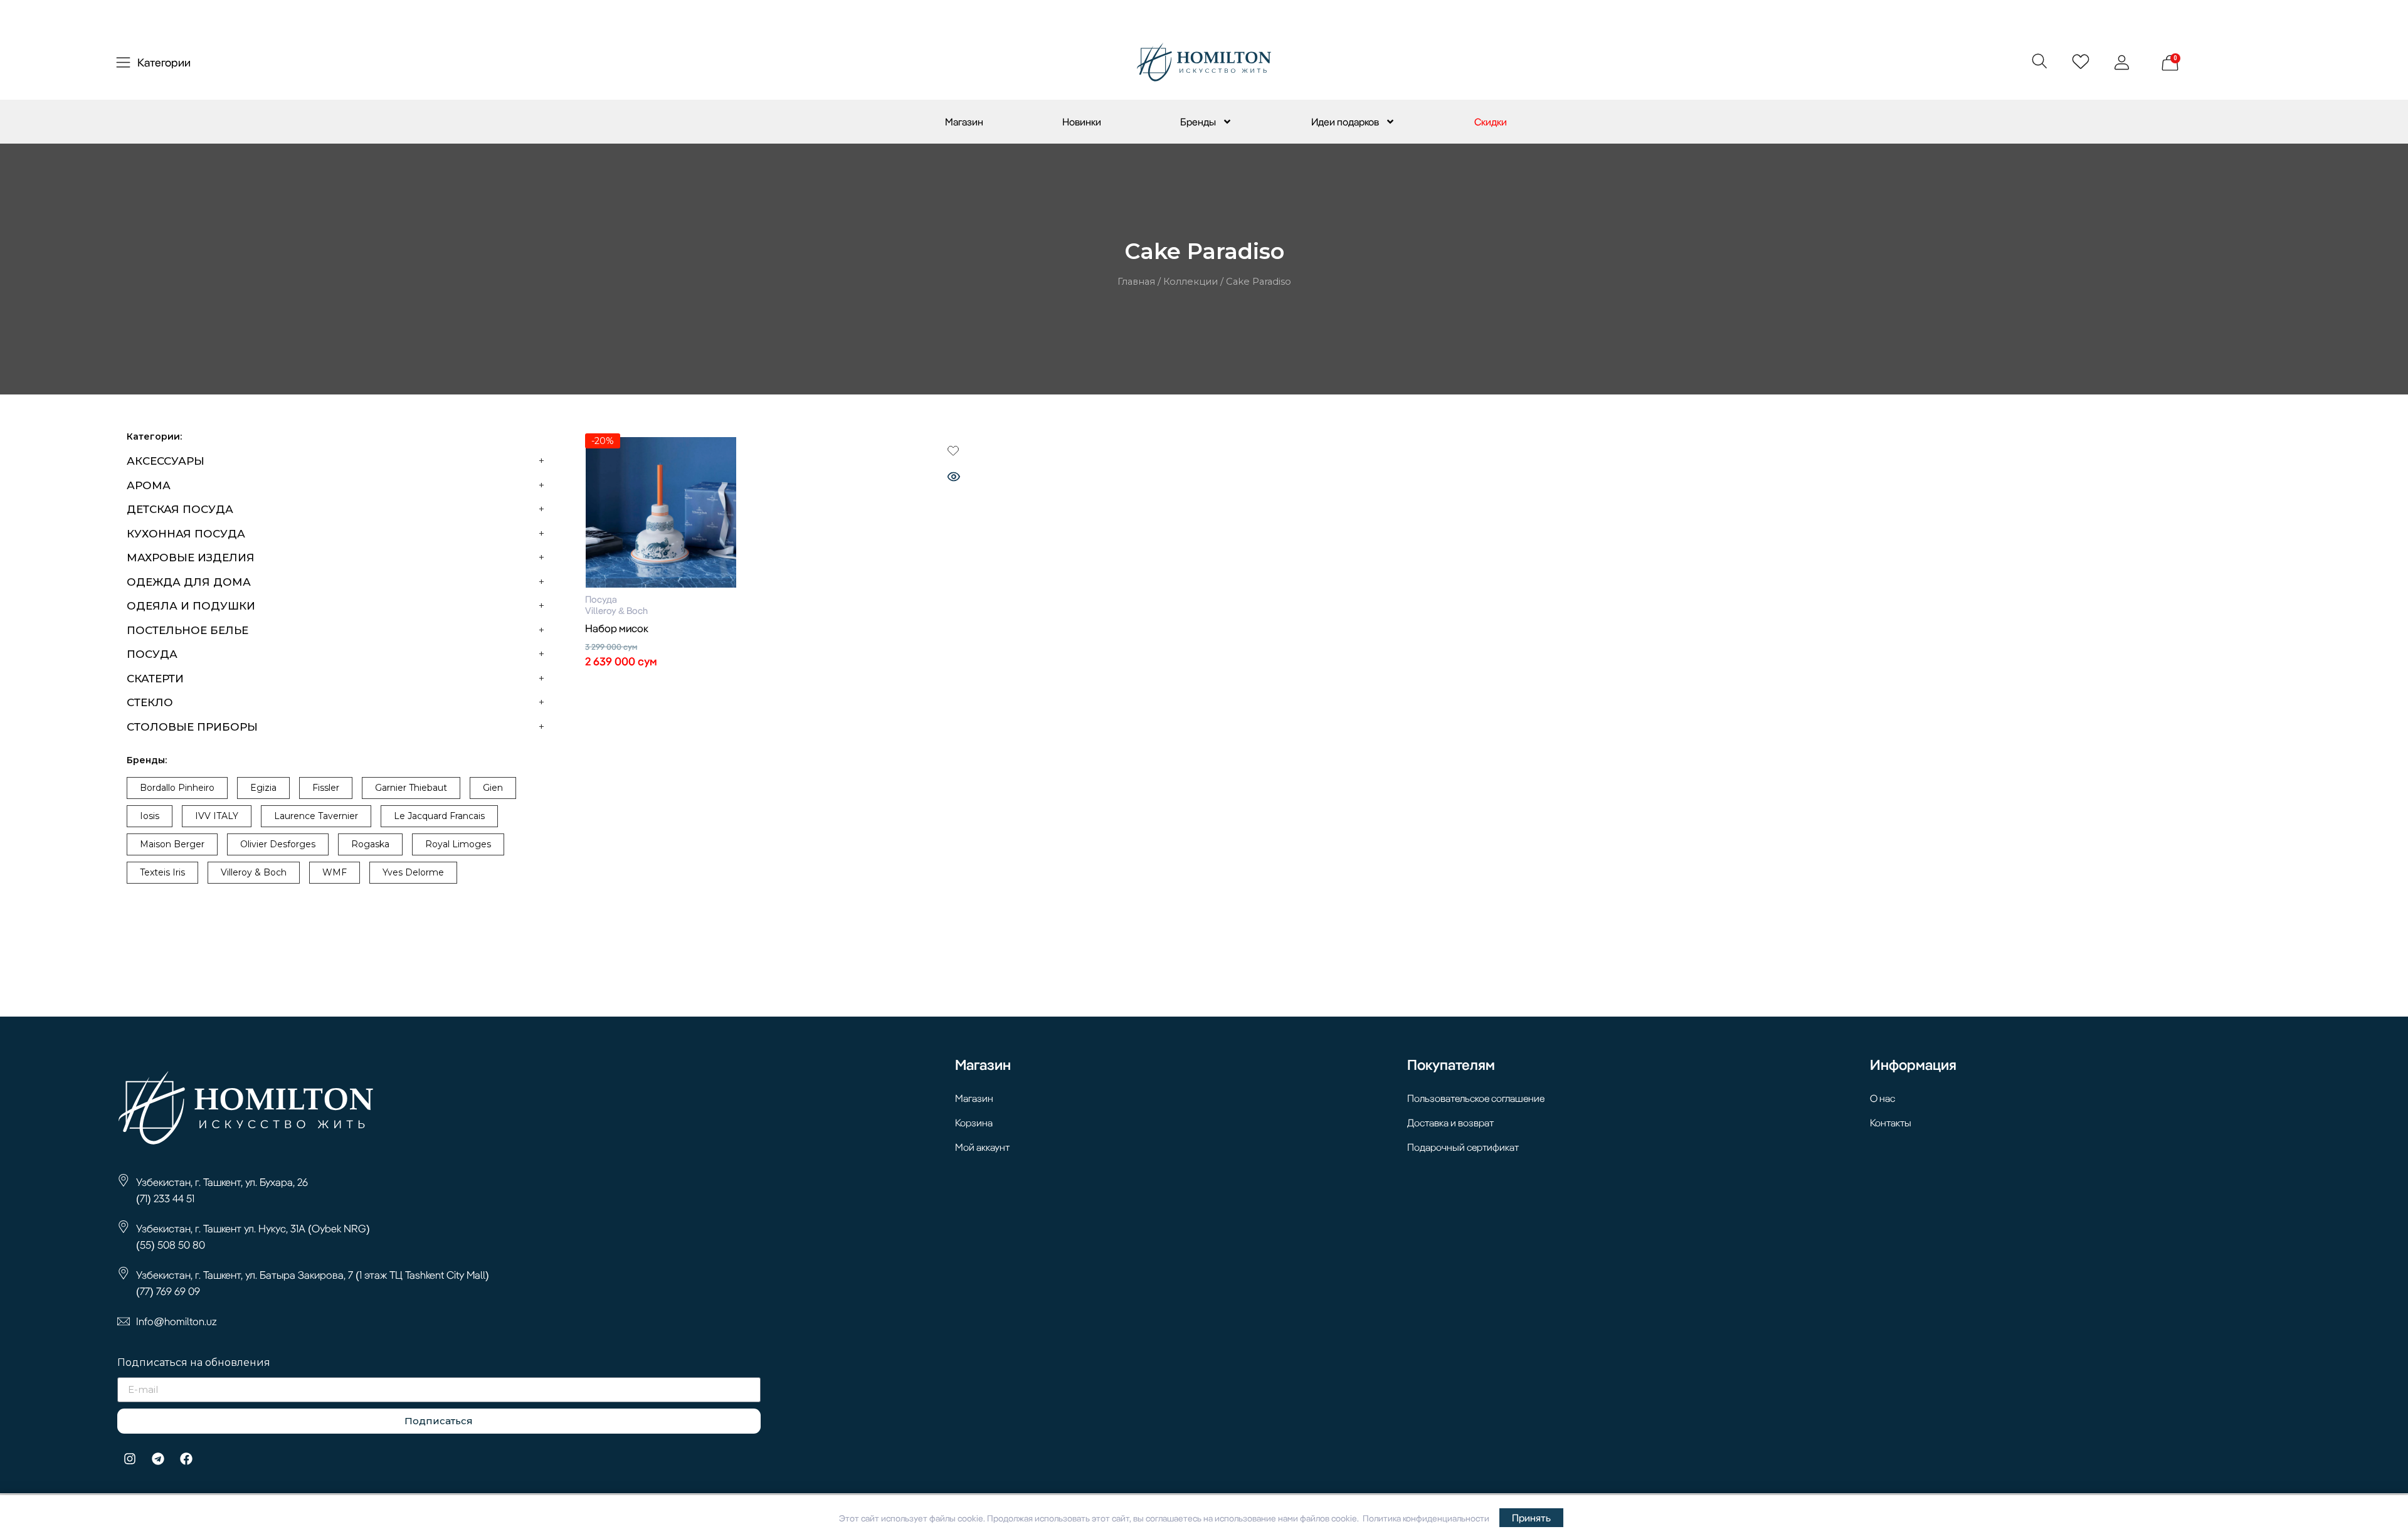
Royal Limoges (458, 844)
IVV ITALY (217, 816)
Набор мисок (617, 628)
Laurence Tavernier (316, 816)
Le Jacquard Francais (439, 816)
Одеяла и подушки (191, 606)
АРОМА (149, 485)
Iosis (150, 816)
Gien (493, 788)
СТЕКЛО (150, 702)
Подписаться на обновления (194, 1363)
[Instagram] (130, 1459)
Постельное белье (187, 630)
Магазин (964, 122)
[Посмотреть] (954, 478)
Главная (1136, 282)
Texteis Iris (162, 872)
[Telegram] (158, 1459)
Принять (1531, 1518)
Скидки (1491, 122)
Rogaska (370, 844)
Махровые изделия (191, 558)
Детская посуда (180, 509)
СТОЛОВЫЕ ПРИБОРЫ (192, 727)
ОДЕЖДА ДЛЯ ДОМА (189, 582)
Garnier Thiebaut (411, 788)
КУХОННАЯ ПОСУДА (186, 534)
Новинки (1082, 122)
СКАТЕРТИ (155, 679)
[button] (2039, 61)
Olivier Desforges (278, 844)
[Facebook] (186, 1459)
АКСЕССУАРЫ (166, 461)
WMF (335, 872)
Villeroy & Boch (254, 872)
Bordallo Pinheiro (177, 788)
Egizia (263, 788)
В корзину (779, 685)
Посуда (152, 654)
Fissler (326, 788)
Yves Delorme (413, 872)
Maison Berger (172, 844)
